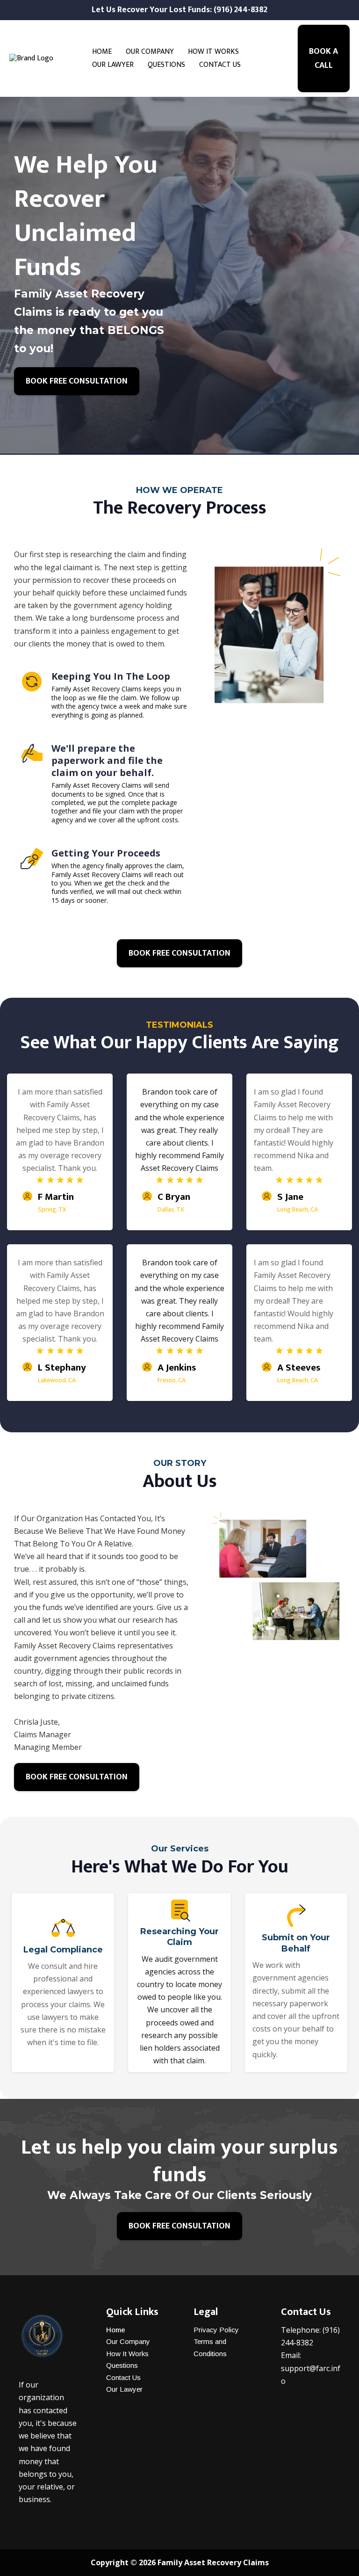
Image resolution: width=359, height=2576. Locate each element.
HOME (102, 52)
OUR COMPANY (150, 52)
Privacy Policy (216, 2330)
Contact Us (123, 2377)
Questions (122, 2365)
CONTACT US (220, 65)
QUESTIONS (166, 65)
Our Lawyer (124, 2389)
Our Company (128, 2341)
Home (116, 2330)
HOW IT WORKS (213, 52)
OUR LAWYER (113, 65)
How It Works (127, 2354)
